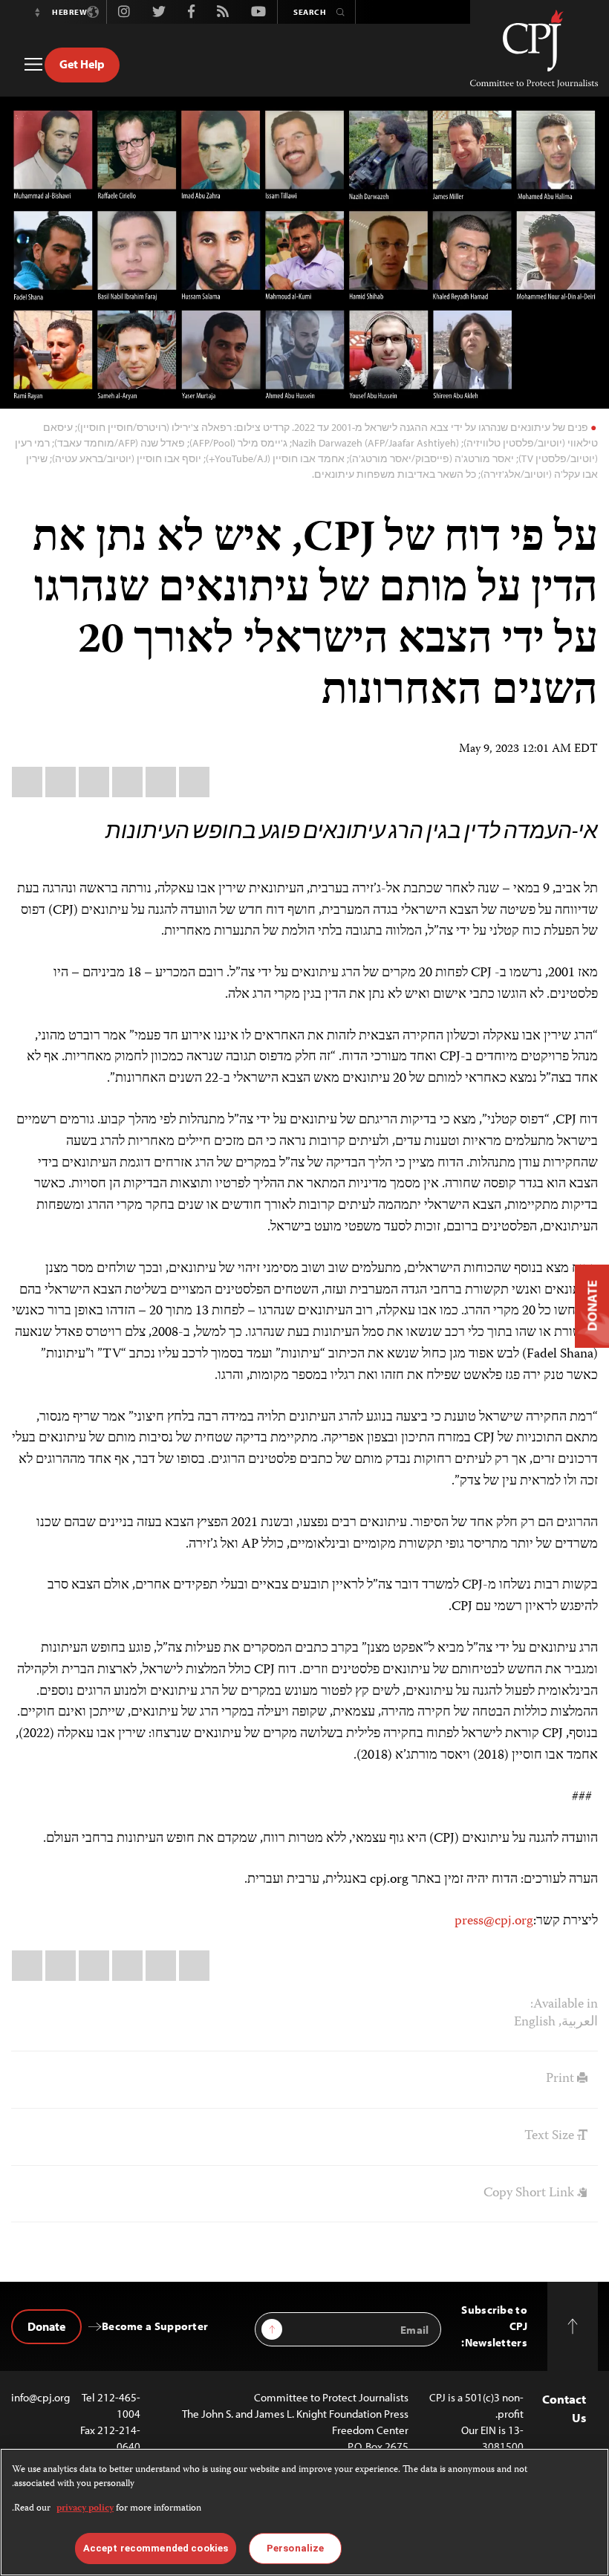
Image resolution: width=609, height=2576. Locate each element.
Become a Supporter (155, 2326)
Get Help (82, 64)
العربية (580, 2022)
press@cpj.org (494, 1921)
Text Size (551, 2136)
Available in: (564, 2005)
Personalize (295, 2548)
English (535, 2022)
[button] (37, 12)
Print (561, 2079)
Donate (46, 2326)
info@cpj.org (40, 2397)
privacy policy (85, 2509)
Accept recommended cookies (156, 2548)
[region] (304, 2512)
